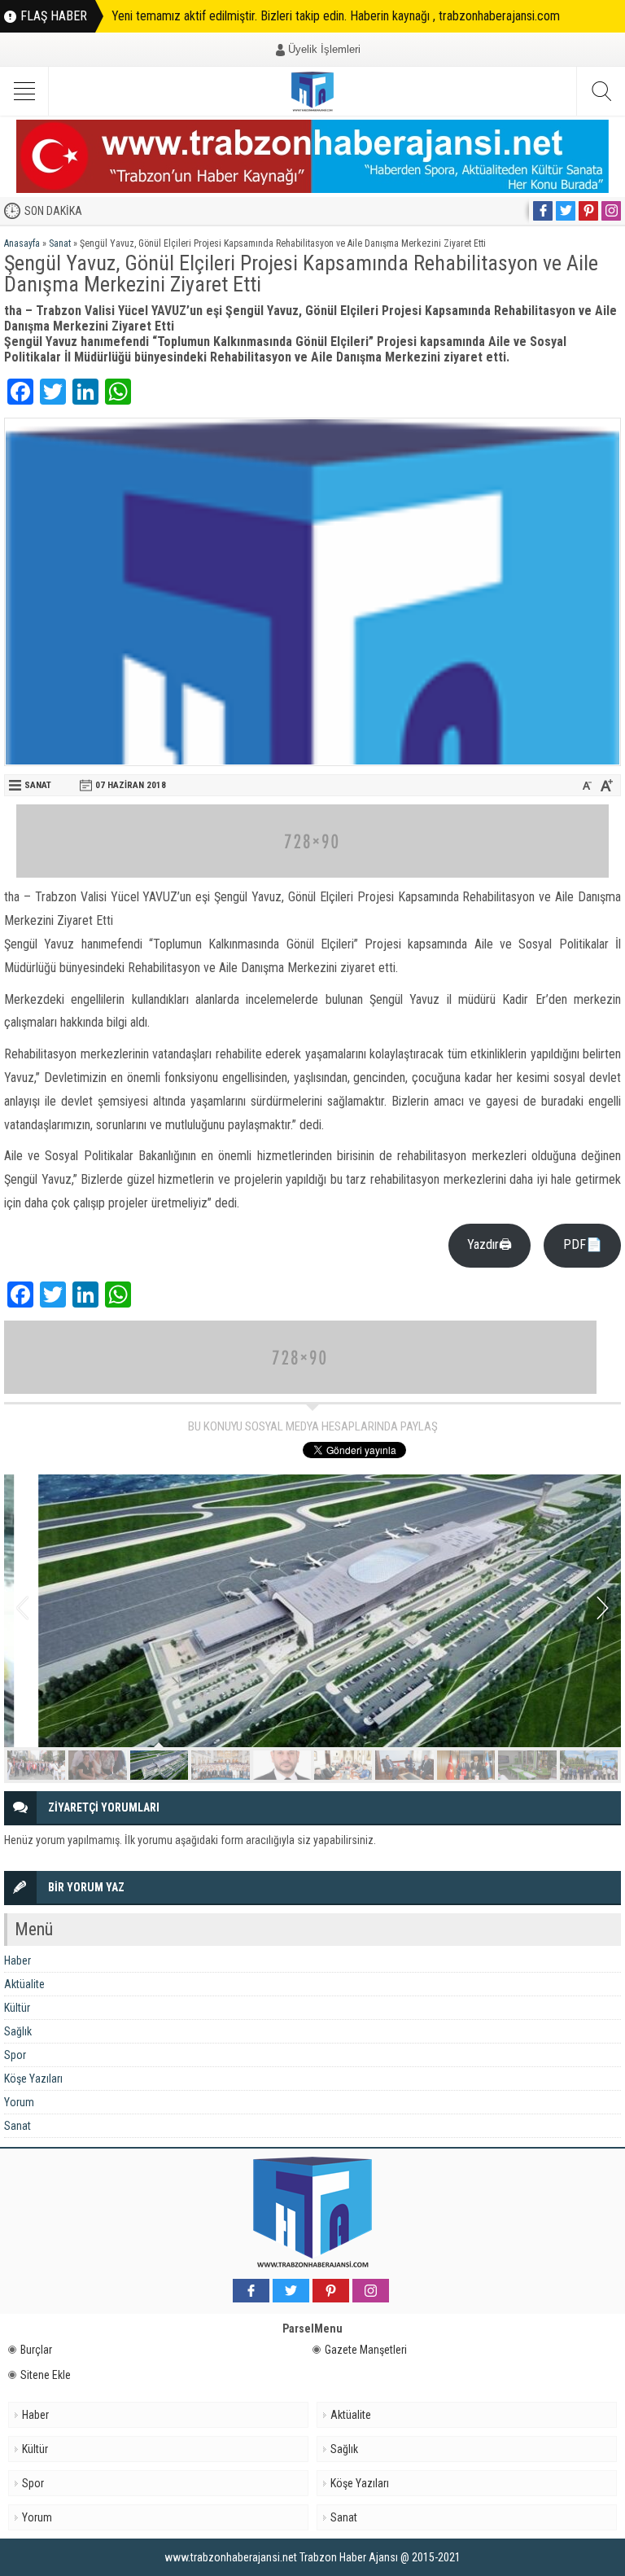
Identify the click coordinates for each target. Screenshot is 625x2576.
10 (589, 1765)
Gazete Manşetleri (366, 2350)
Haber (17, 1960)
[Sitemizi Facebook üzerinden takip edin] (543, 211)
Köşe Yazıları (33, 2079)
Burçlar (36, 2350)
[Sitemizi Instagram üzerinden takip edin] (611, 211)
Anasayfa (22, 243)
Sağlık (18, 2031)
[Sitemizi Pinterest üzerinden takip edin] (588, 211)
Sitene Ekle (46, 2375)
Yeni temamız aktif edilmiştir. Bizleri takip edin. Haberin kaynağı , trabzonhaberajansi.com (336, 16)
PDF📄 (583, 1244)
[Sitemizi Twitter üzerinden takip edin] (566, 211)
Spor (15, 2055)
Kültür (17, 2008)
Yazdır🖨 (490, 1244)
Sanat (60, 243)
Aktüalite (24, 1984)
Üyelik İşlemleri (324, 49)
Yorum (19, 2102)
